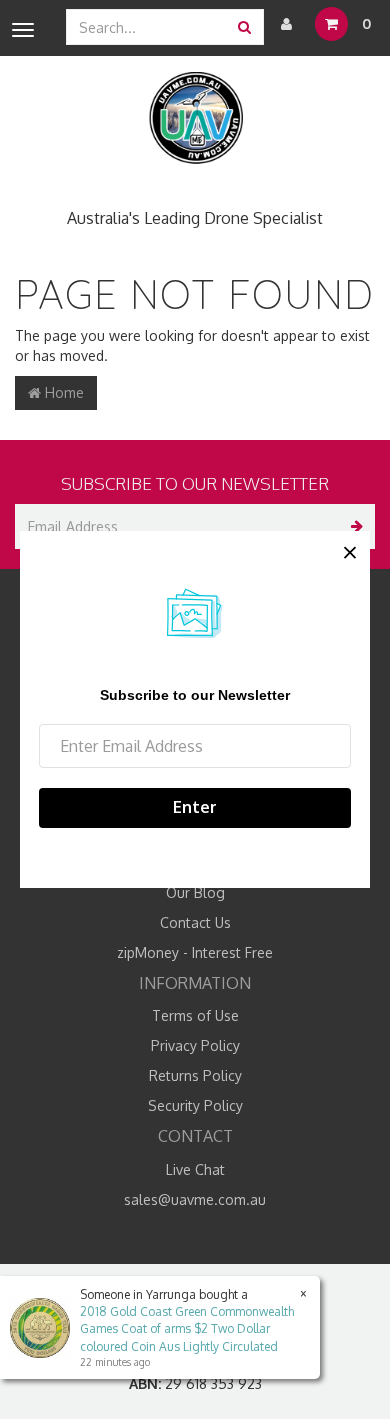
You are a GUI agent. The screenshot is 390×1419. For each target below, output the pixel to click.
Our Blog (195, 892)
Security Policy (195, 1105)
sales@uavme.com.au (195, 1199)
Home (62, 392)
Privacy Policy (195, 1045)
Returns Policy (195, 1075)
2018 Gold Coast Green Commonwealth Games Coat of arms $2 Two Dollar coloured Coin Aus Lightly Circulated (187, 1328)
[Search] (244, 27)
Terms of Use (195, 1015)
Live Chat (195, 1169)
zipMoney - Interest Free (195, 952)
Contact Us (195, 922)
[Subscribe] (352, 526)
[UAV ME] (195, 118)
